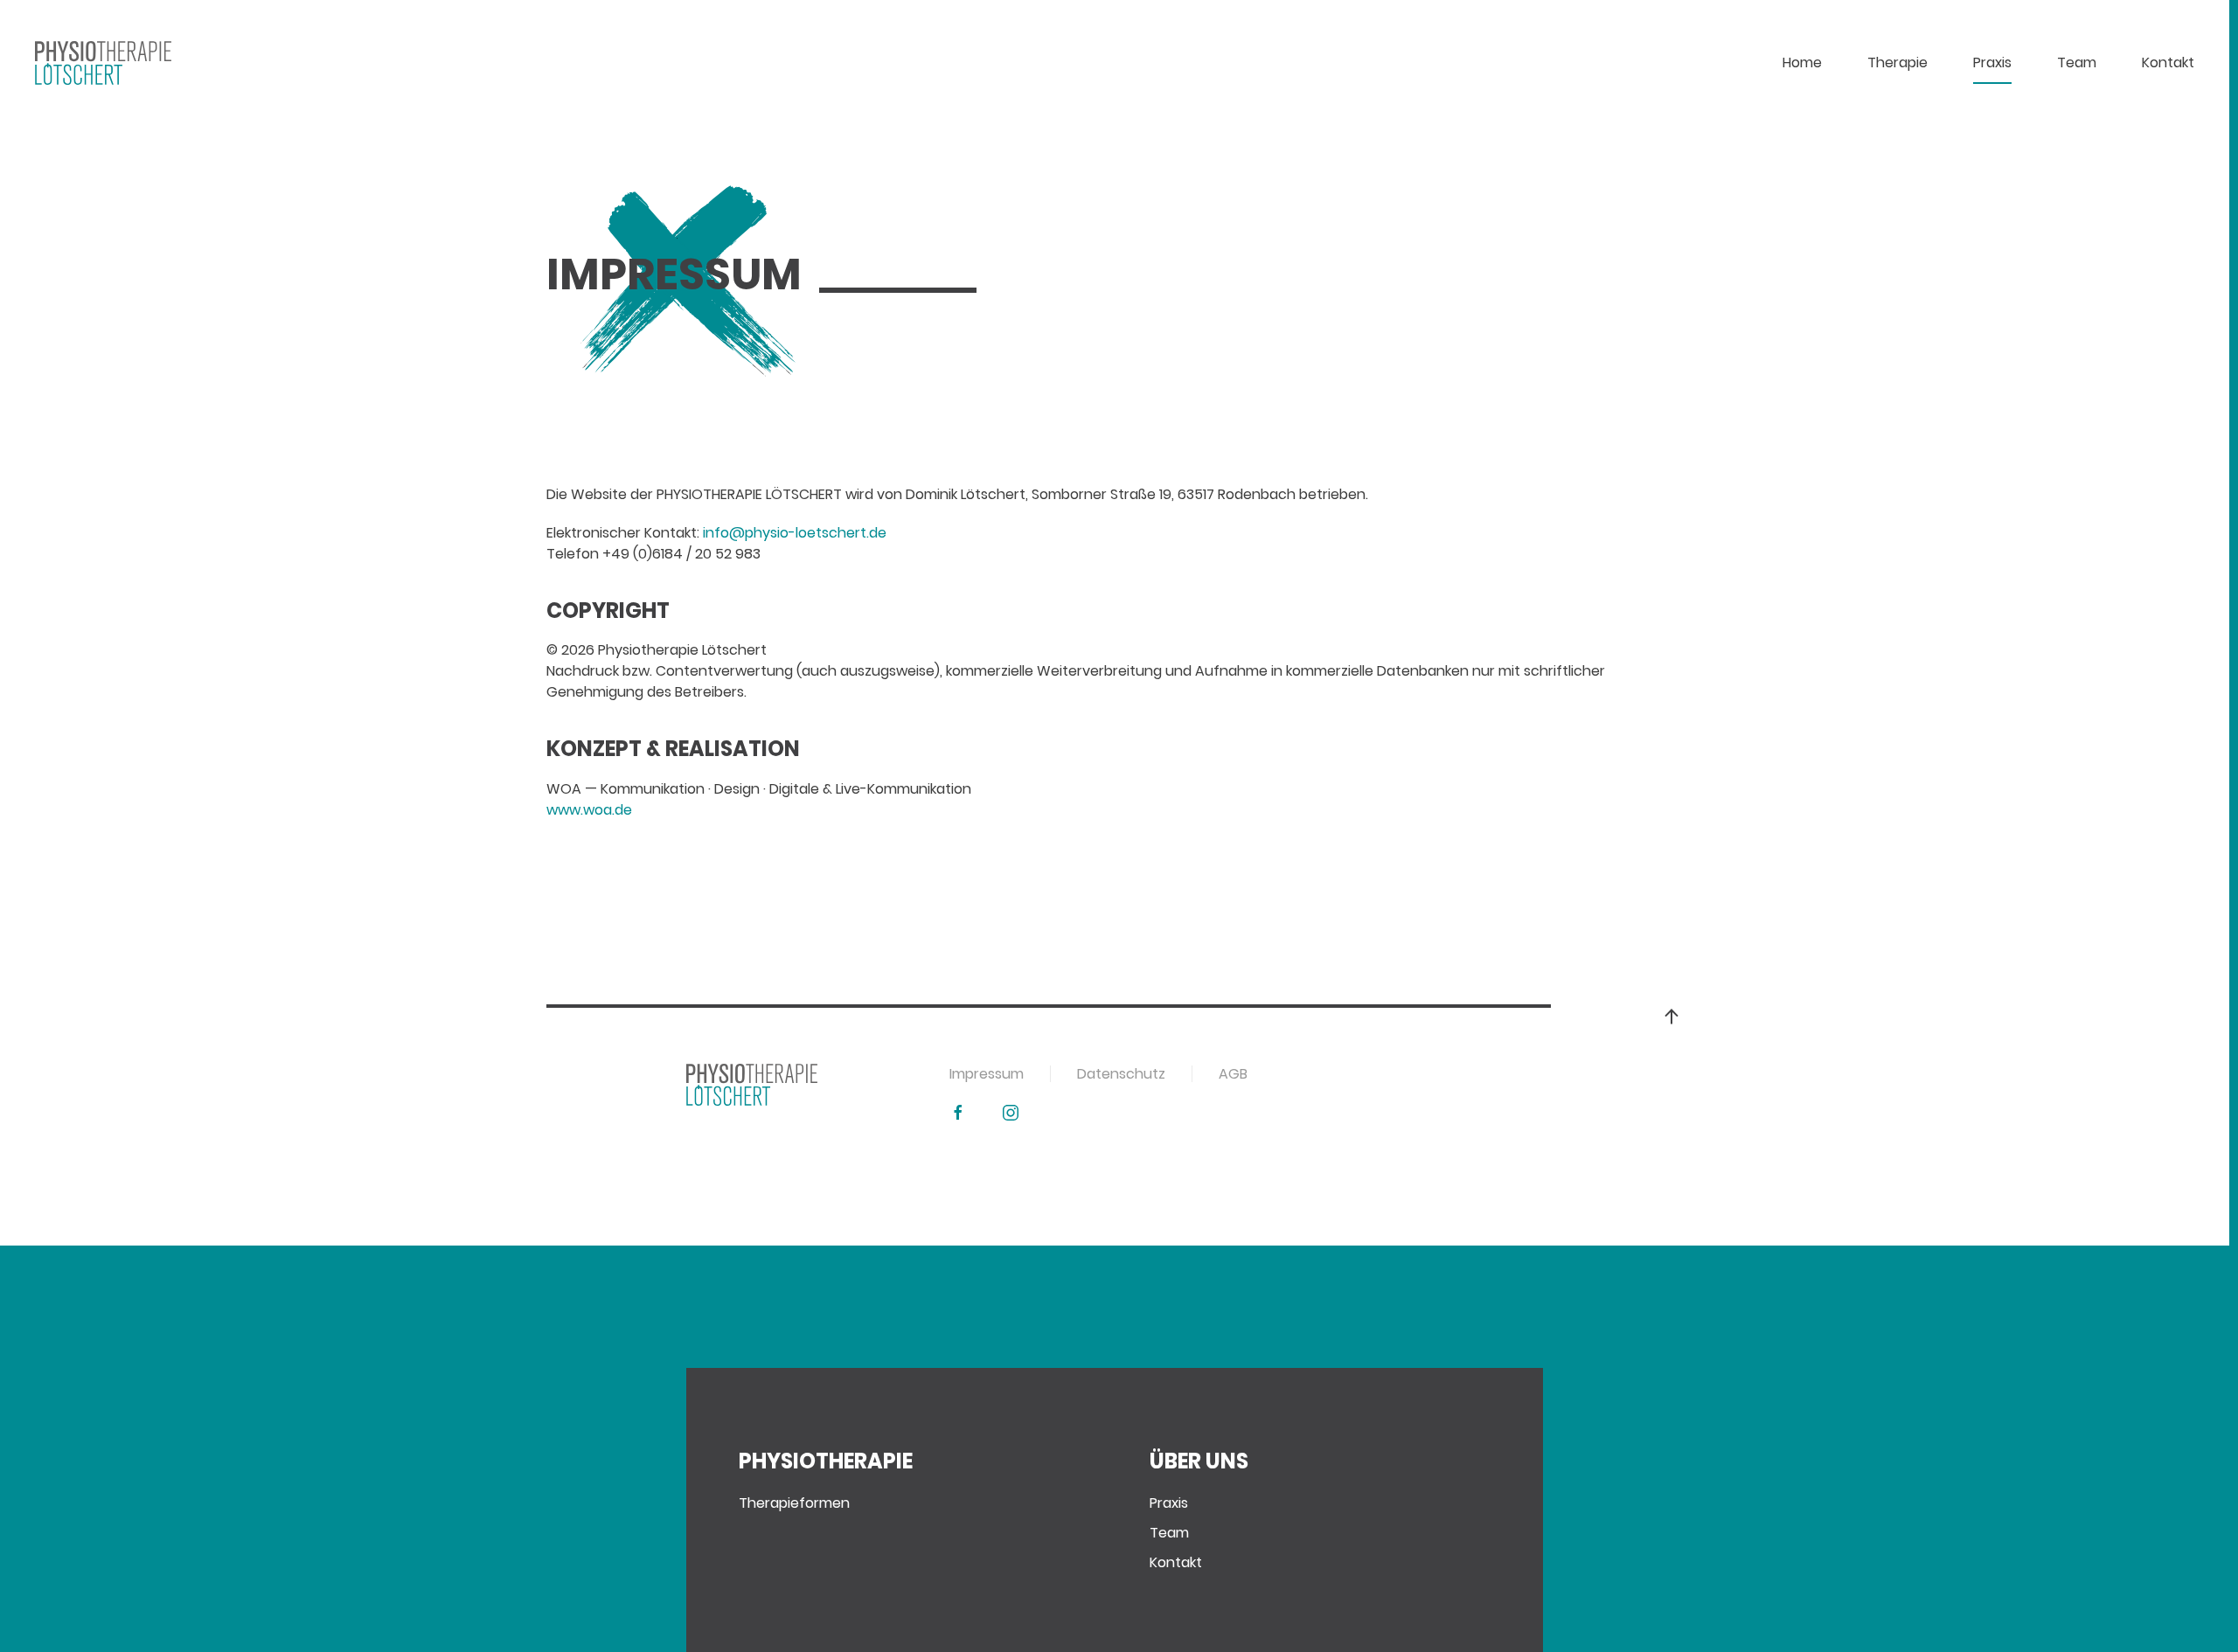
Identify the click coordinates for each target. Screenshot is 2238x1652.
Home (1802, 62)
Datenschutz (1121, 1074)
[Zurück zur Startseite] (103, 63)
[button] (1672, 1017)
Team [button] (2077, 62)
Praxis (1992, 62)
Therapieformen (794, 1503)
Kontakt (2168, 62)
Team (1169, 1533)
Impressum (987, 1074)
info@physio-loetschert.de (795, 533)
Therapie (1897, 62)
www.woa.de (589, 810)
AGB (1233, 1074)
